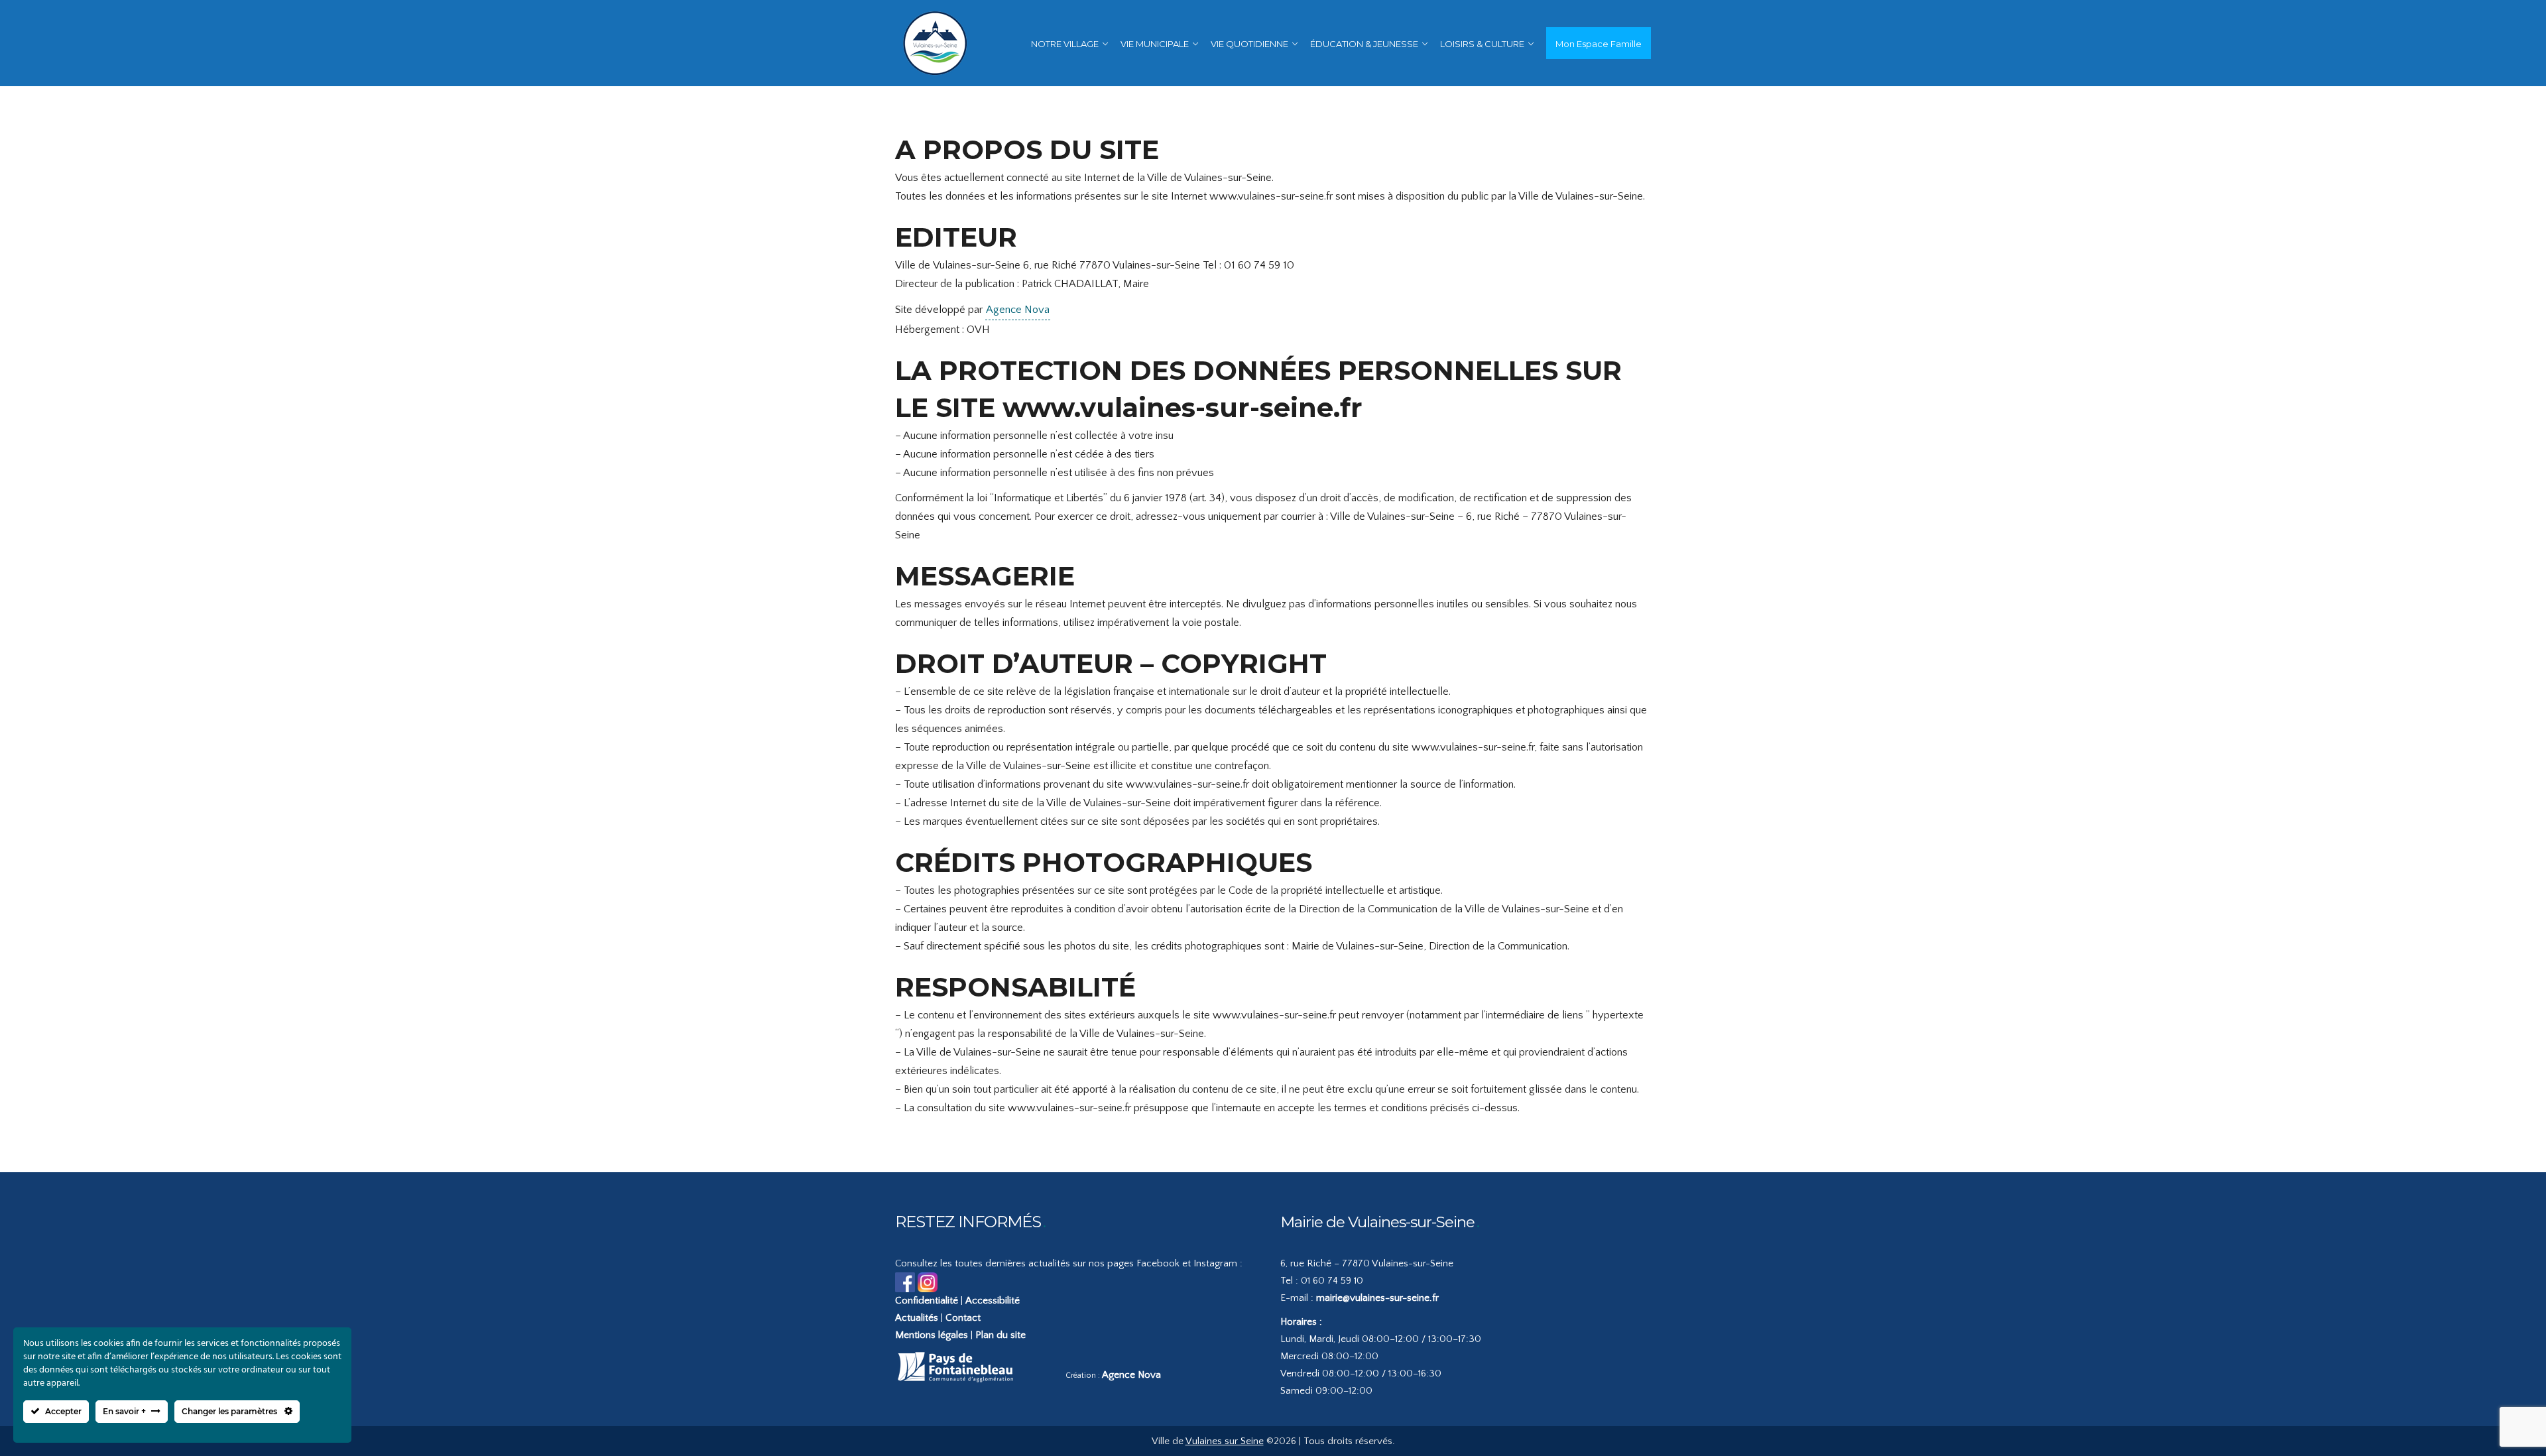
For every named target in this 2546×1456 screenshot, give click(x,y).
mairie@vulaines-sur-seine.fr (1377, 1298)
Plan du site (1000, 1335)
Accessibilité (993, 1301)
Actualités (917, 1318)
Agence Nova (1018, 310)
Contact (963, 1318)
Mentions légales (932, 1335)
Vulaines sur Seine (1225, 1441)
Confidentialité (927, 1301)
